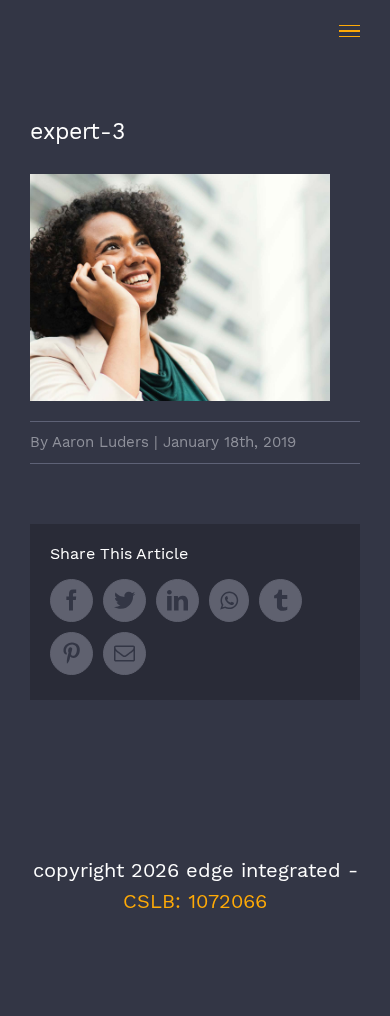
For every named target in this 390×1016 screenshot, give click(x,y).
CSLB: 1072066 (195, 901)
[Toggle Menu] (349, 31)
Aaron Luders (100, 442)
